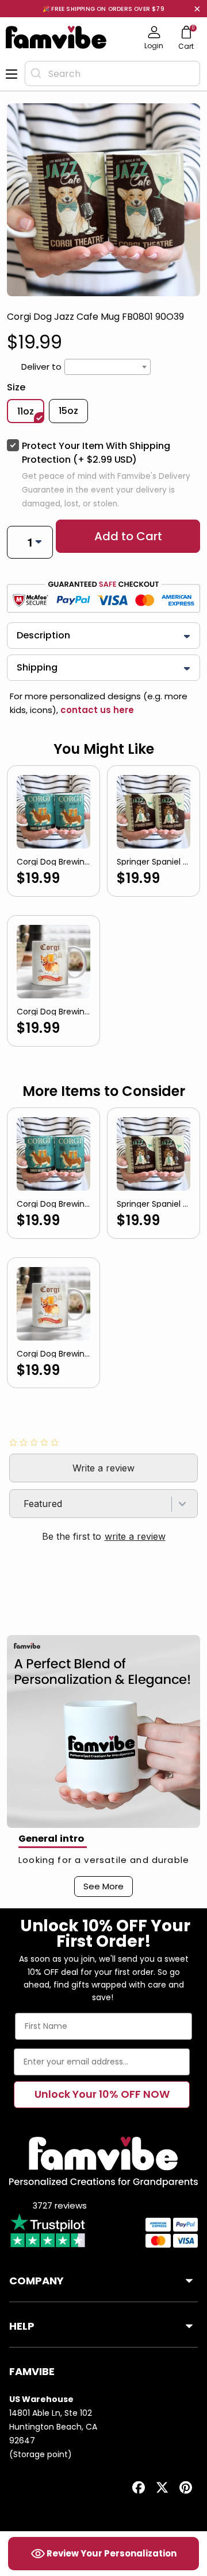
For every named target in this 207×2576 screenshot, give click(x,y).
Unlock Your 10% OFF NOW (102, 2094)
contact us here (96, 710)
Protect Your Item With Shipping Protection (96, 453)
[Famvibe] (56, 37)
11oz (26, 411)
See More (103, 1886)
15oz (68, 411)
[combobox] (112, 73)
